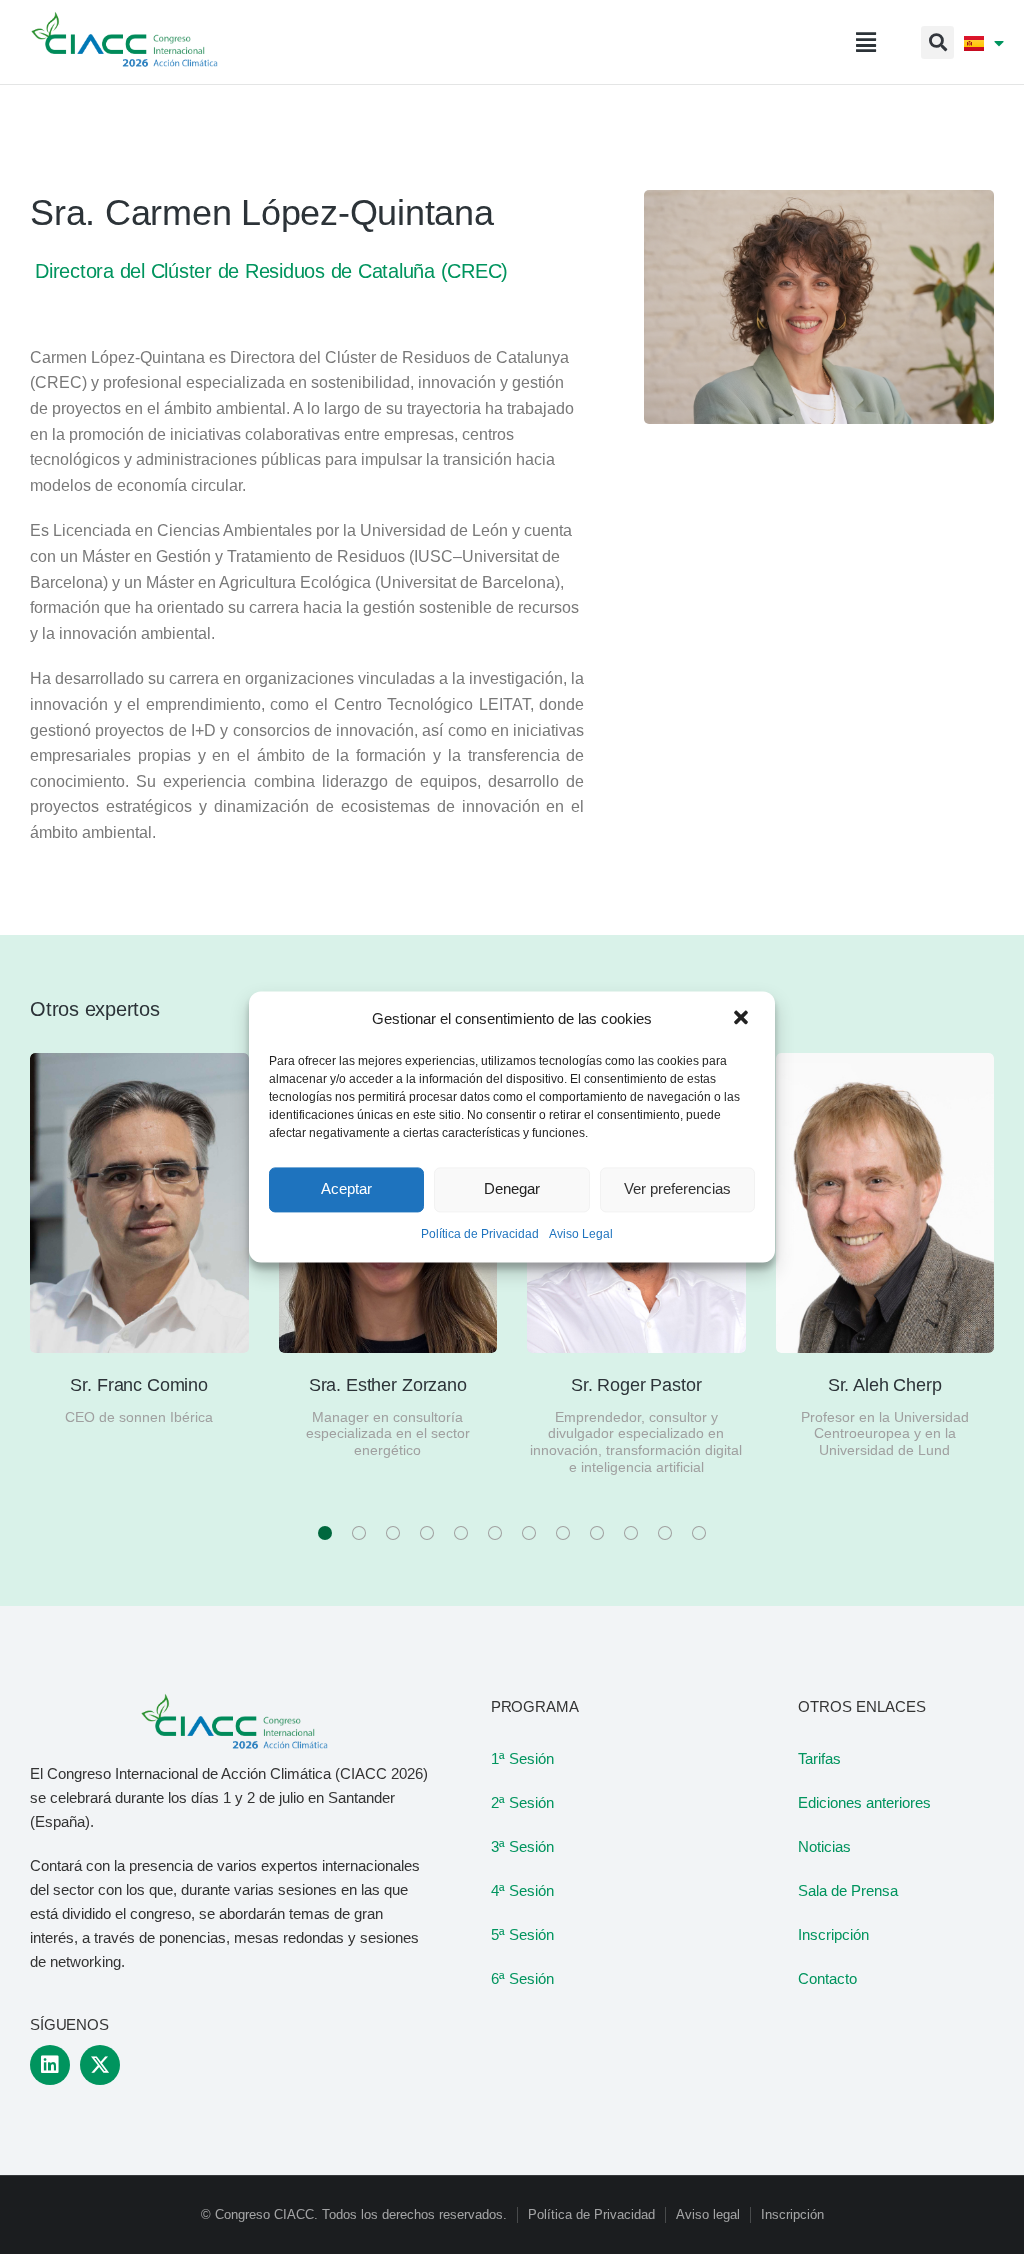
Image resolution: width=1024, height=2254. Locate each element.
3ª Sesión (522, 1846)
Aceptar (346, 1189)
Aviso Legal (581, 1234)
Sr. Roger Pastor (636, 1385)
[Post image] (139, 1203)
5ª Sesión (522, 1934)
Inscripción (833, 1934)
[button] (743, 1019)
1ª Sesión (522, 1758)
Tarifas (819, 1758)
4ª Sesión (522, 1890)
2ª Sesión (522, 1802)
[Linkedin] (50, 2065)
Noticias (824, 1846)
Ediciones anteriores (864, 1802)
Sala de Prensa (848, 1890)
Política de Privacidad (480, 1234)
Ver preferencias (677, 1189)
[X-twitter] (100, 2065)
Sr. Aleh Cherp (885, 1385)
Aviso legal (708, 2214)
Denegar (512, 1189)
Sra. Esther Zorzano (388, 1385)
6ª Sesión (522, 1978)
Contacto (827, 1978)
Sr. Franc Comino (139, 1385)
